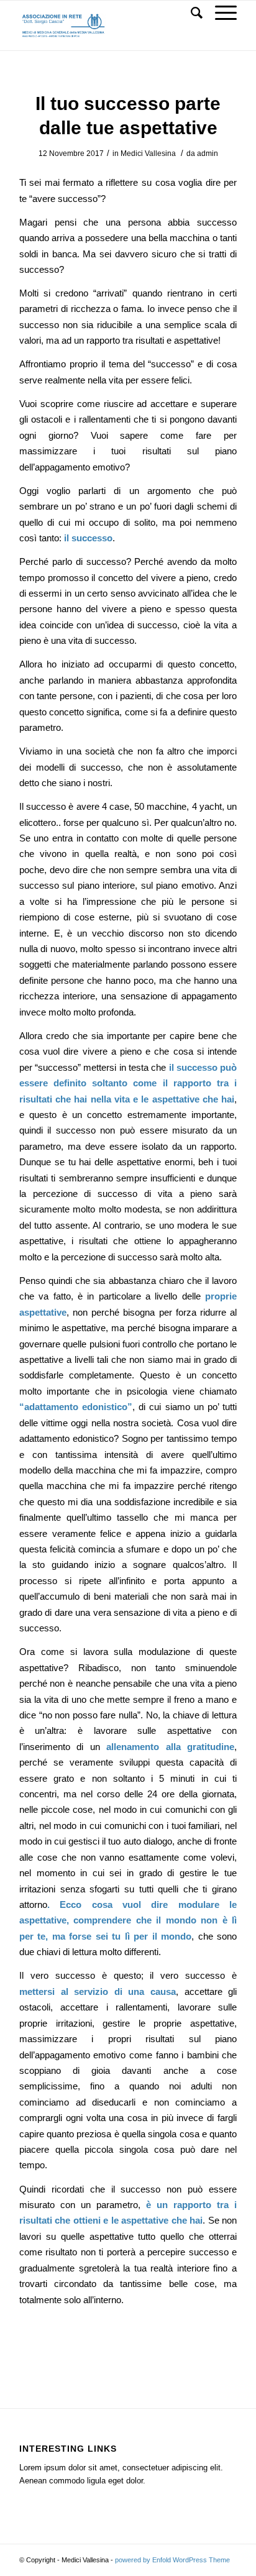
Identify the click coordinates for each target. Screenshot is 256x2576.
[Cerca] (190, 13)
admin (208, 154)
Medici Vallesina (148, 154)
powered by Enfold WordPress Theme (172, 2560)
